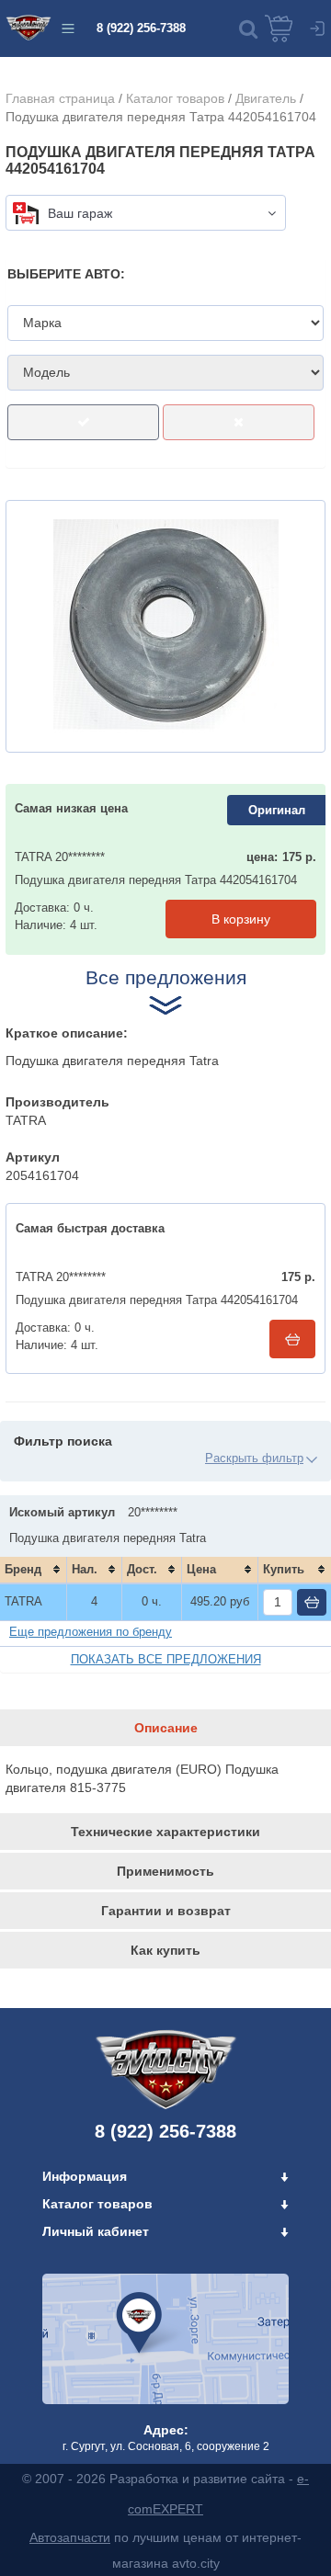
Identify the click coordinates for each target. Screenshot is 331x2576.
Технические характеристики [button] (165, 1832)
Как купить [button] (165, 1950)
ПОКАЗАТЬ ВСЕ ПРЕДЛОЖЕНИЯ (166, 1659)
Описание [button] (166, 1728)
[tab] (165, 1728)
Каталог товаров (175, 98)
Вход (317, 28)
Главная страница (60, 98)
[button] (248, 28)
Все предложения (166, 977)
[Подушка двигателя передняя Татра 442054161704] (165, 626)
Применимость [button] (165, 1871)
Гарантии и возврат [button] (166, 1911)
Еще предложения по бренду (91, 1632)
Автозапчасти (70, 2537)
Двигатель (266, 98)
